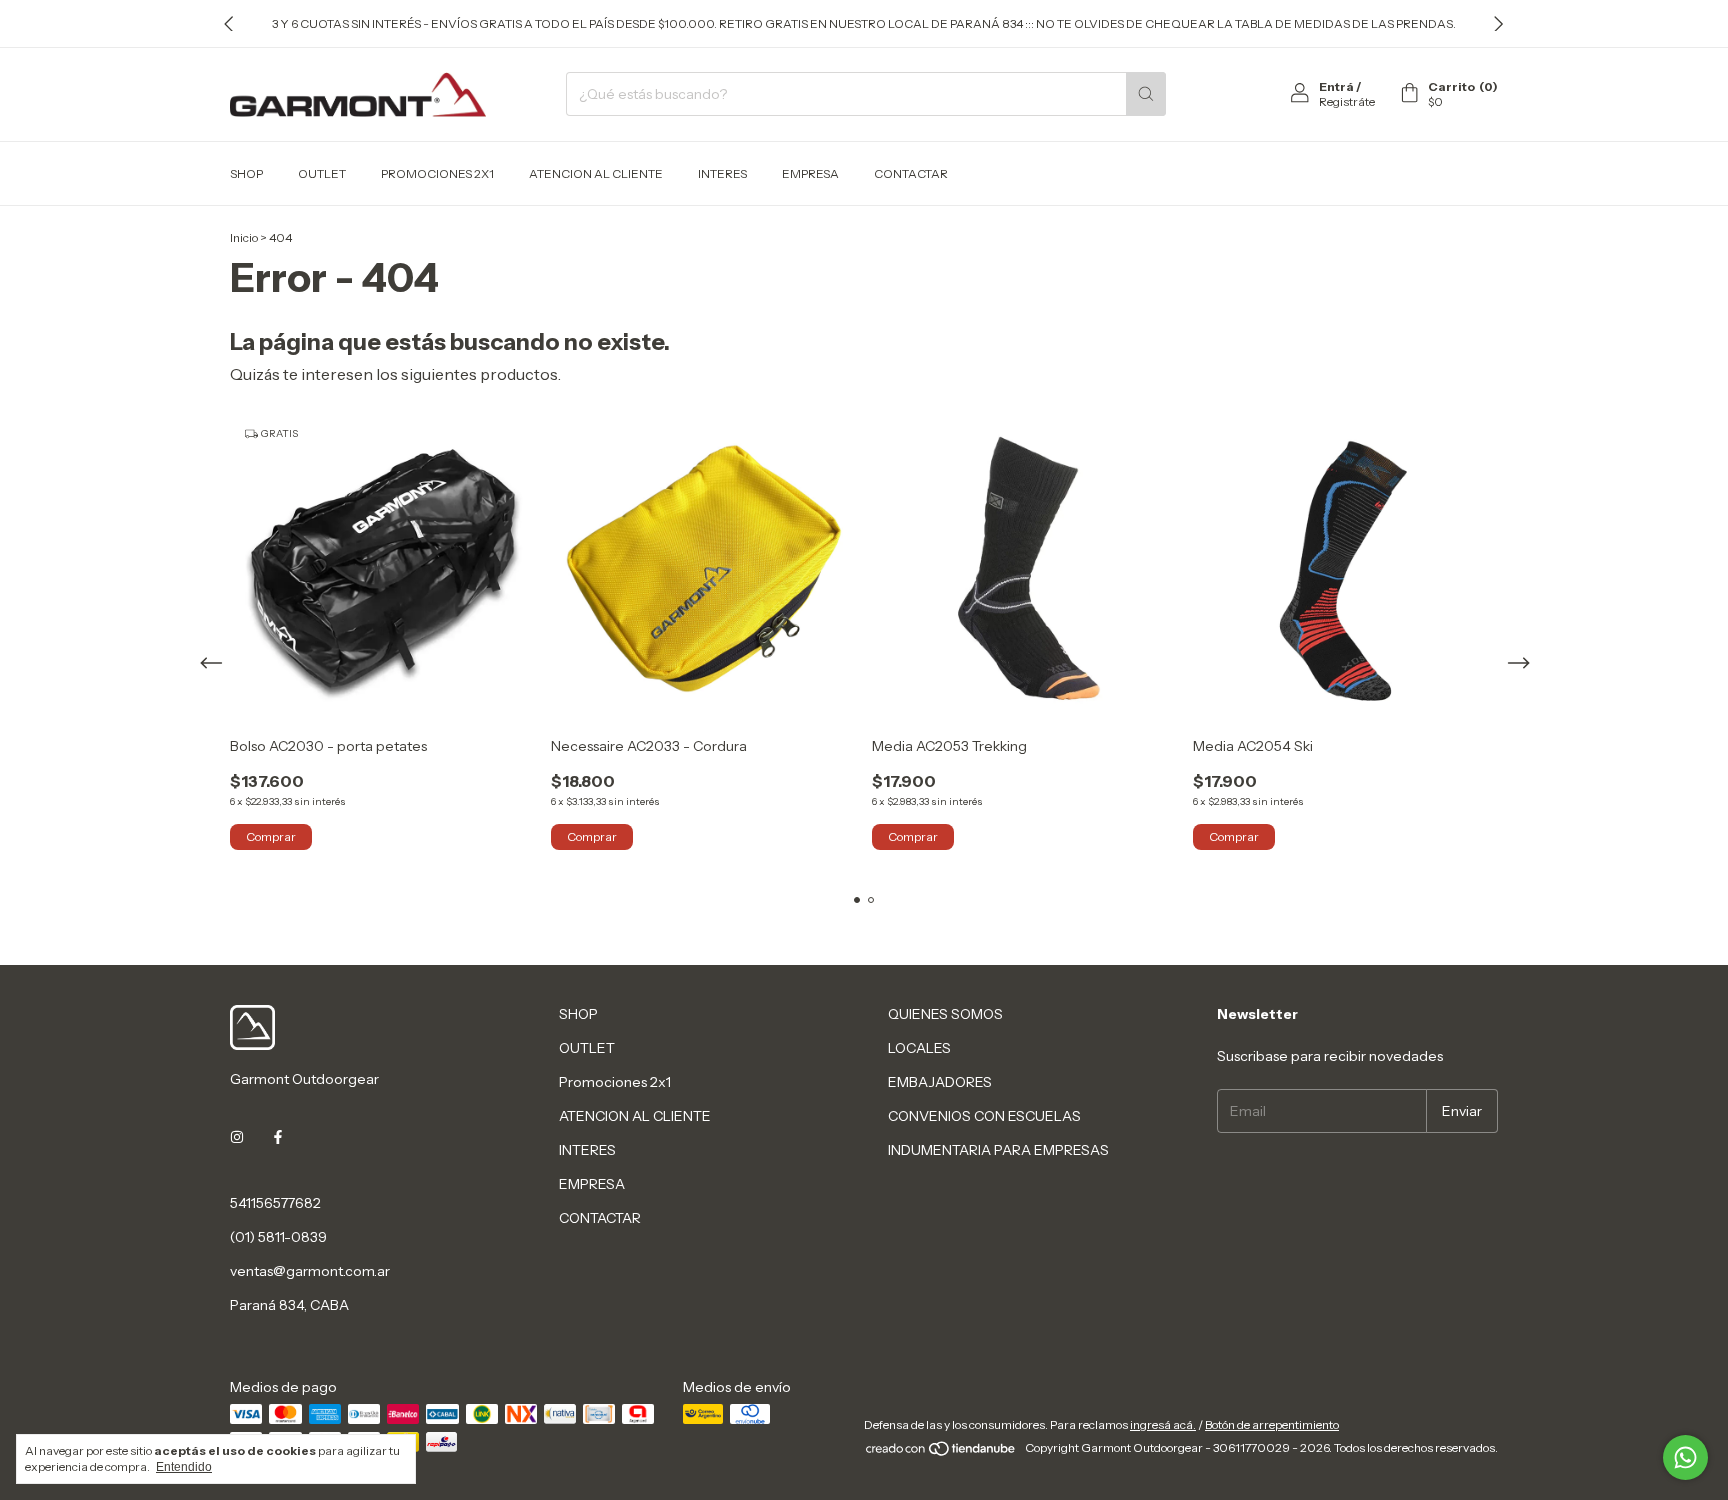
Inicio (244, 237)
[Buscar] (1146, 94)
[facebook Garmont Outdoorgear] (278, 1137)
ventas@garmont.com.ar (310, 1271)
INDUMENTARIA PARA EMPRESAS (998, 1150)
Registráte (1347, 101)
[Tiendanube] (941, 1452)
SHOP (246, 173)
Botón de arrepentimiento (1272, 1424)
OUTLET (322, 173)
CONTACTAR (911, 173)
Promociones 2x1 (437, 173)
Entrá (1336, 86)
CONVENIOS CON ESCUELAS (984, 1116)
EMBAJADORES (940, 1082)
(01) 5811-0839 (278, 1237)
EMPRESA (810, 173)
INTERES (722, 173)
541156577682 (275, 1203)
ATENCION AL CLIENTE (596, 173)
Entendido (184, 1467)
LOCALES (919, 1048)
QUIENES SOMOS (945, 1014)
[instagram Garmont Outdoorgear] (237, 1137)
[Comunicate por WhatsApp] (1685, 1457)
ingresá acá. (1163, 1424)
